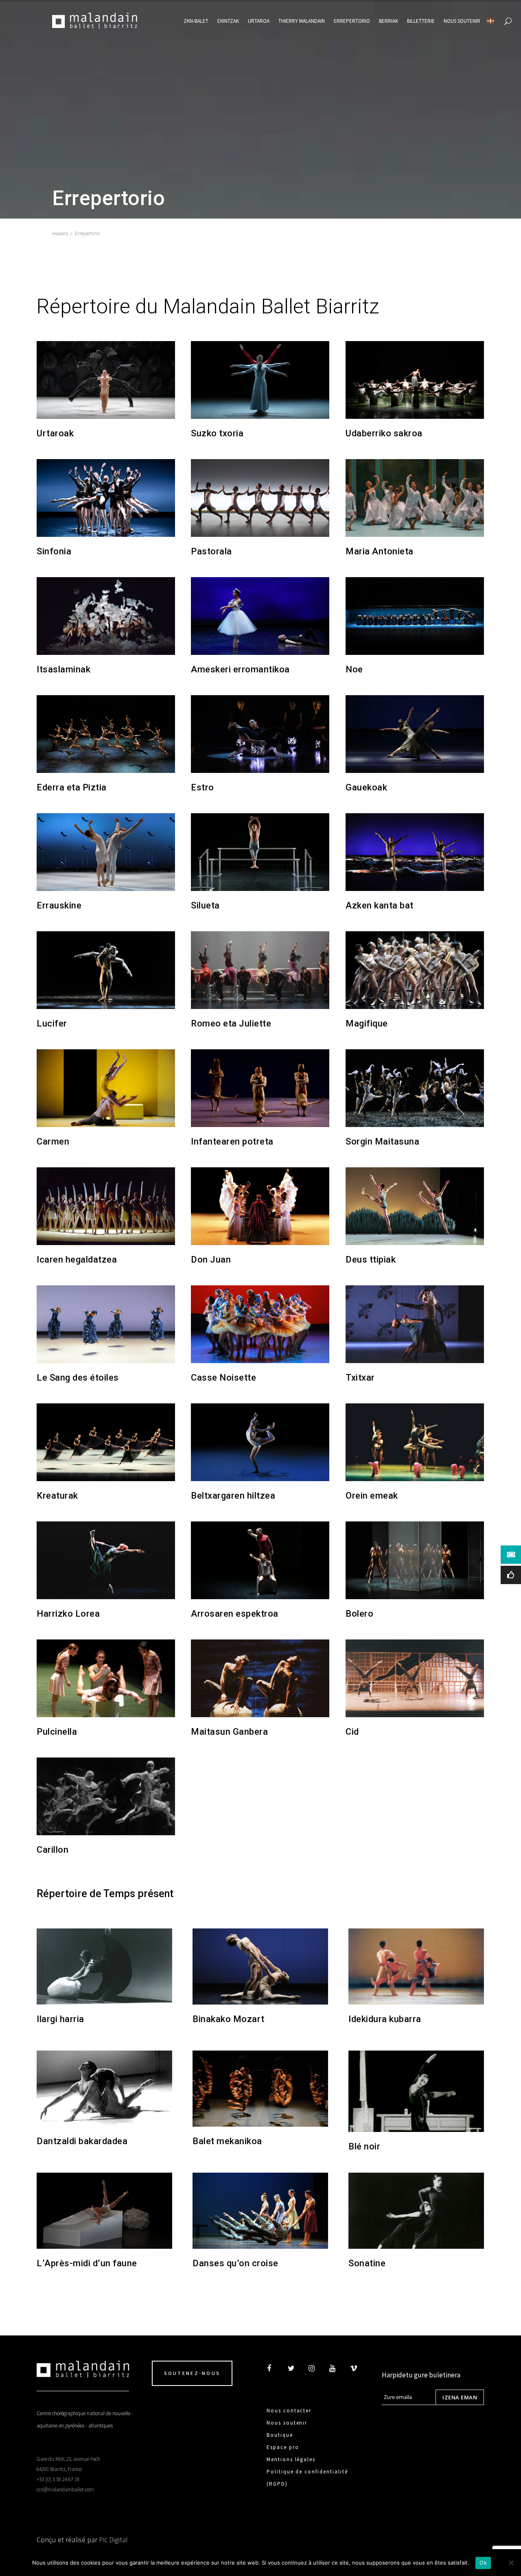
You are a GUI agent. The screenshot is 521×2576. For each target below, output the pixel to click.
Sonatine (367, 2263)
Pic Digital (113, 2540)
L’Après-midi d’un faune (87, 2263)
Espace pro (283, 2447)
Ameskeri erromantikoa (240, 669)
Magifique (367, 1023)
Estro (202, 787)
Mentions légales (291, 2459)
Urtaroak (55, 433)
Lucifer (52, 1023)
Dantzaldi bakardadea (82, 2141)
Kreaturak (57, 1496)
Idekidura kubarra (385, 2019)
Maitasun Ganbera (229, 1732)
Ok (483, 2563)
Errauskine (59, 905)
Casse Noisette (223, 1378)
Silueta (205, 905)
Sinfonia (54, 551)
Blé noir (364, 2146)
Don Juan (211, 1260)
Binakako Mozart (229, 2019)
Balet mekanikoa (227, 2141)
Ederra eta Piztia (72, 787)
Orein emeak (372, 1496)
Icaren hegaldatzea (77, 1260)
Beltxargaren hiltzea (233, 1496)
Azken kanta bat (380, 905)
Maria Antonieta (380, 551)
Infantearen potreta (232, 1141)
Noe (354, 669)
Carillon (53, 1850)
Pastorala (211, 551)
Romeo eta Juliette (231, 1023)
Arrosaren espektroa (235, 1614)
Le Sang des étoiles (78, 1378)
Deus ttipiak (371, 1260)
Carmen (53, 1141)
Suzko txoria (217, 433)
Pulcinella (57, 1732)
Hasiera (60, 234)
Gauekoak (366, 787)
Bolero (359, 1614)
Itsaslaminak (63, 669)
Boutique (280, 2435)
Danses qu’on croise (235, 2263)
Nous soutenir (287, 2423)
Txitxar (360, 1378)
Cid (352, 1732)
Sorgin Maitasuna (382, 1141)
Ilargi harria (60, 2019)
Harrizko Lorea (68, 1614)
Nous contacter (289, 2411)
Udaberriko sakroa (384, 433)
